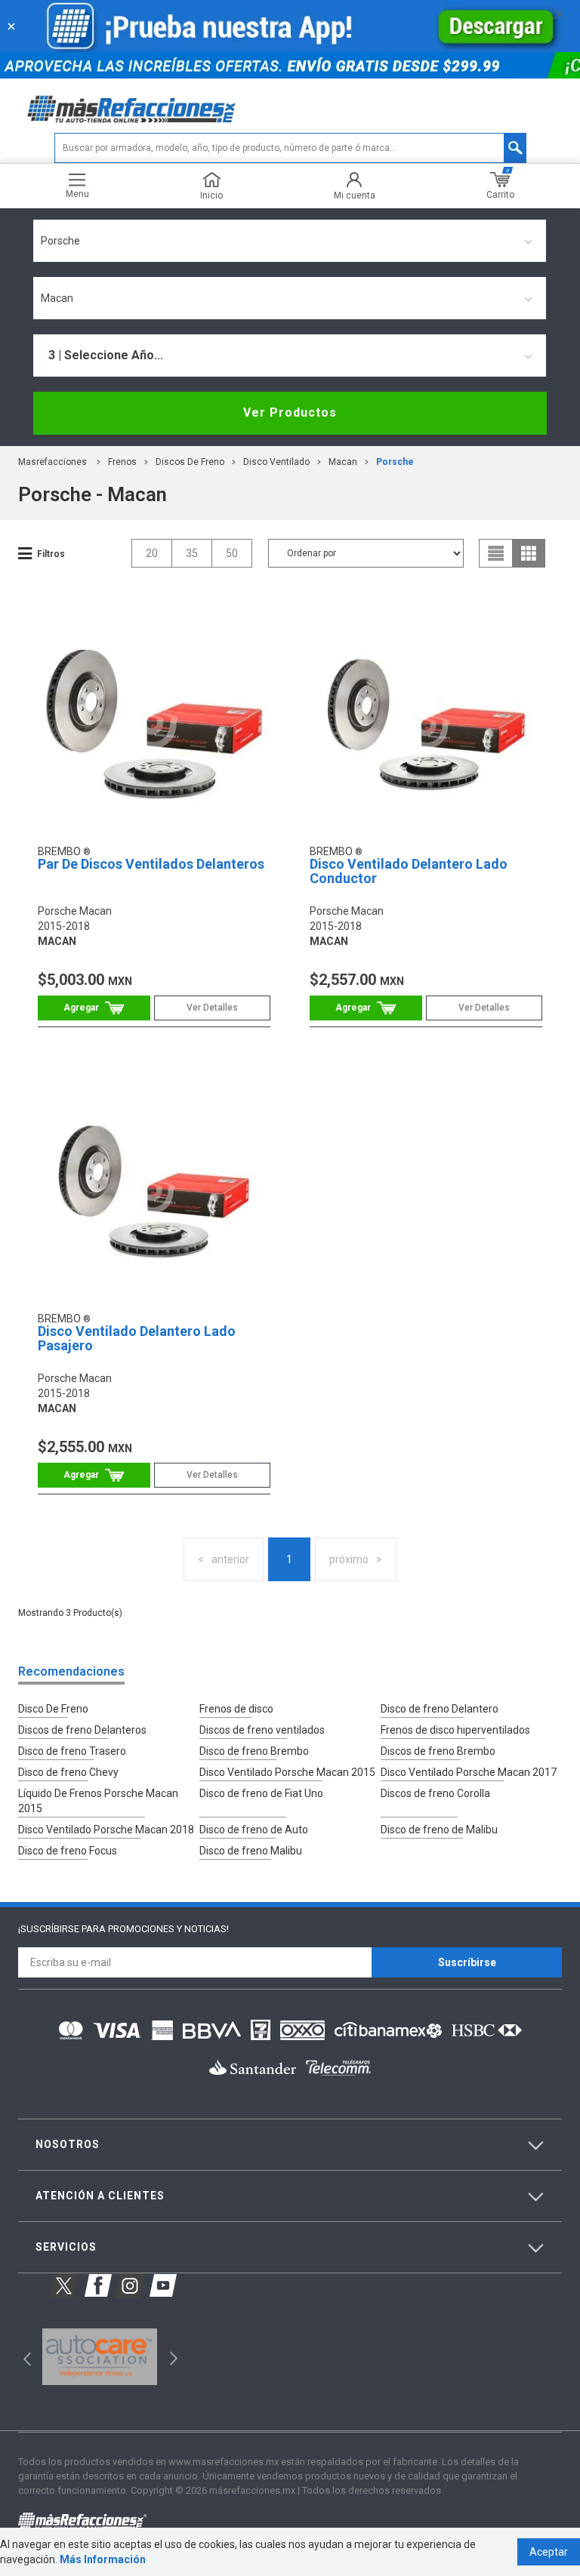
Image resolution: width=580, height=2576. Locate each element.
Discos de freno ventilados (262, 1730)
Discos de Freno (190, 462)
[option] (99, 2357)
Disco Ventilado (276, 462)
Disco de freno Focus (68, 1851)
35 (192, 553)
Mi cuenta (355, 195)
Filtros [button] (51, 554)
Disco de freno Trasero (72, 1751)
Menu (77, 194)
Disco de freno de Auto (254, 1830)
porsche (395, 462)
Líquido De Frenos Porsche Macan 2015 (98, 1801)
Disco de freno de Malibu (439, 1830)
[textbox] (290, 148)
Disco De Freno (53, 1709)
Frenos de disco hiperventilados (455, 1730)
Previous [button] (22, 2357)
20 (152, 553)
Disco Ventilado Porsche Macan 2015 (287, 1772)
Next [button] (172, 2357)
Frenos (122, 462)
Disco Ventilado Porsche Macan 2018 (106, 1830)
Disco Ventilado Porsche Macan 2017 (469, 1772)
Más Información (103, 2559)
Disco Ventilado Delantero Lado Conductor (409, 871)
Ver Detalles (212, 1008)
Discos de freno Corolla (435, 1793)
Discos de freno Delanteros (82, 1730)
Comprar (94, 1008)
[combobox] (290, 241)
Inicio (211, 195)
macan (343, 462)
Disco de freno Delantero (440, 1709)
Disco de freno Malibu (251, 1851)
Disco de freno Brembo (254, 1751)
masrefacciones (52, 462)
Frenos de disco (236, 1709)
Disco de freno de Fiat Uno (261, 1793)
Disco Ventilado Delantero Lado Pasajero (137, 1339)
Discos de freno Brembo (438, 1751)
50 (232, 553)
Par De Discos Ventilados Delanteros (151, 864)
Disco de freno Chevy (68, 1772)
